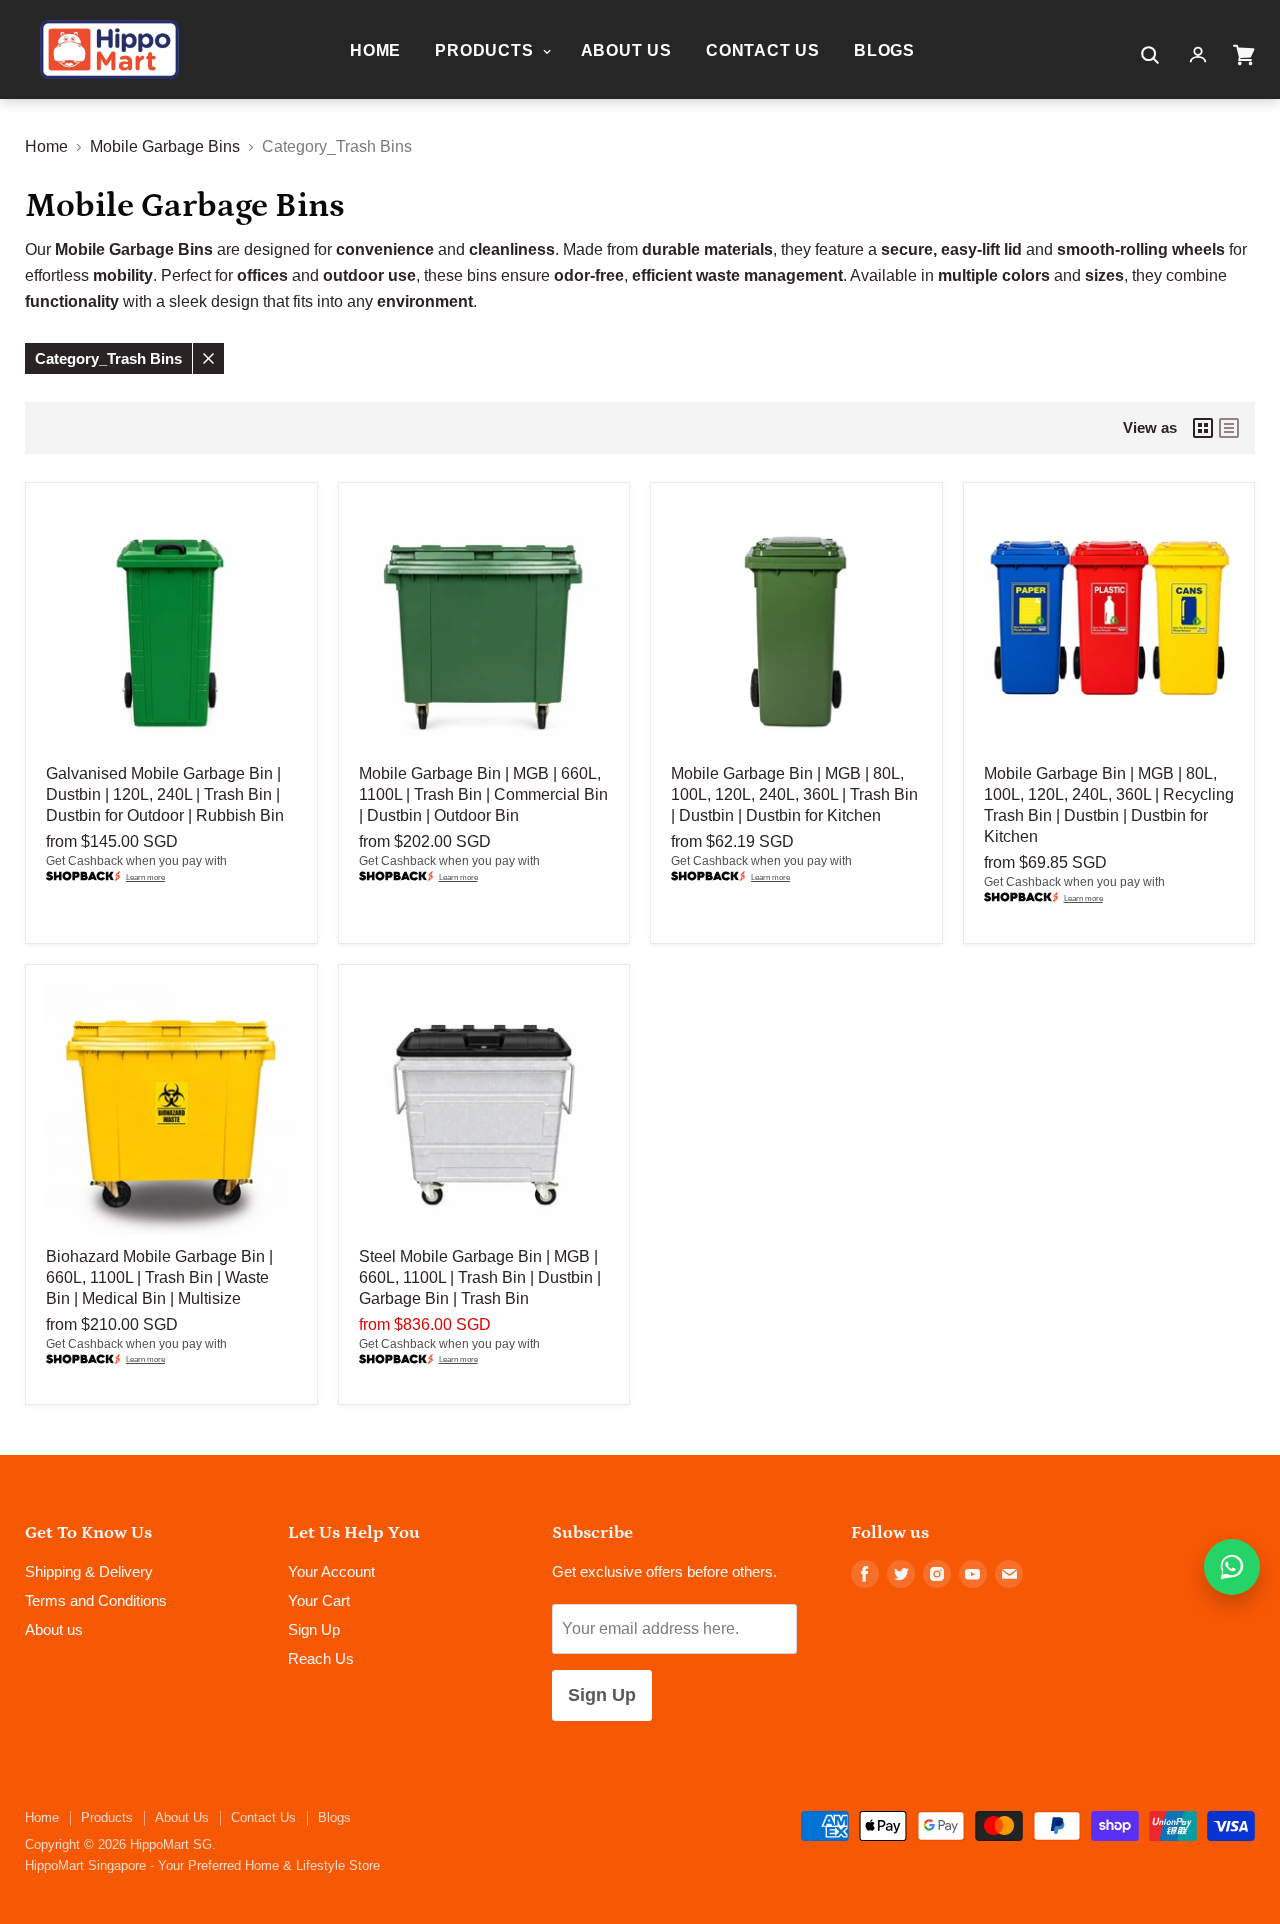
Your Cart (319, 1600)
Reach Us (321, 1658)
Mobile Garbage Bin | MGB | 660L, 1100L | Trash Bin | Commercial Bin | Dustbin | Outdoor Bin (483, 794)
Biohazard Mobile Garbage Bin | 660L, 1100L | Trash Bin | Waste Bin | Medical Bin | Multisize (159, 1277)
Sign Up (314, 1629)
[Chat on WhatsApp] (1232, 1567)
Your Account (331, 1571)
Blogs (884, 50)
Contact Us (763, 50)
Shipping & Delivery (89, 1571)
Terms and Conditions (96, 1600)
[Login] (1198, 55)
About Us (626, 50)
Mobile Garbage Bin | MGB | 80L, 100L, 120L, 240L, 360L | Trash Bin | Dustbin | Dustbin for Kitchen (794, 794)
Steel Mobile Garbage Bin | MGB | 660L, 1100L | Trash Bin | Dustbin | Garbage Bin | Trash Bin (480, 1277)
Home (375, 50)
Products (486, 50)
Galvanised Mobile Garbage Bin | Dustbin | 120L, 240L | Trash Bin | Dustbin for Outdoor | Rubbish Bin (165, 794)
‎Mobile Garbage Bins (165, 146)
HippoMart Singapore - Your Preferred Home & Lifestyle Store (202, 1865)
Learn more (145, 877)
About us (54, 1629)
